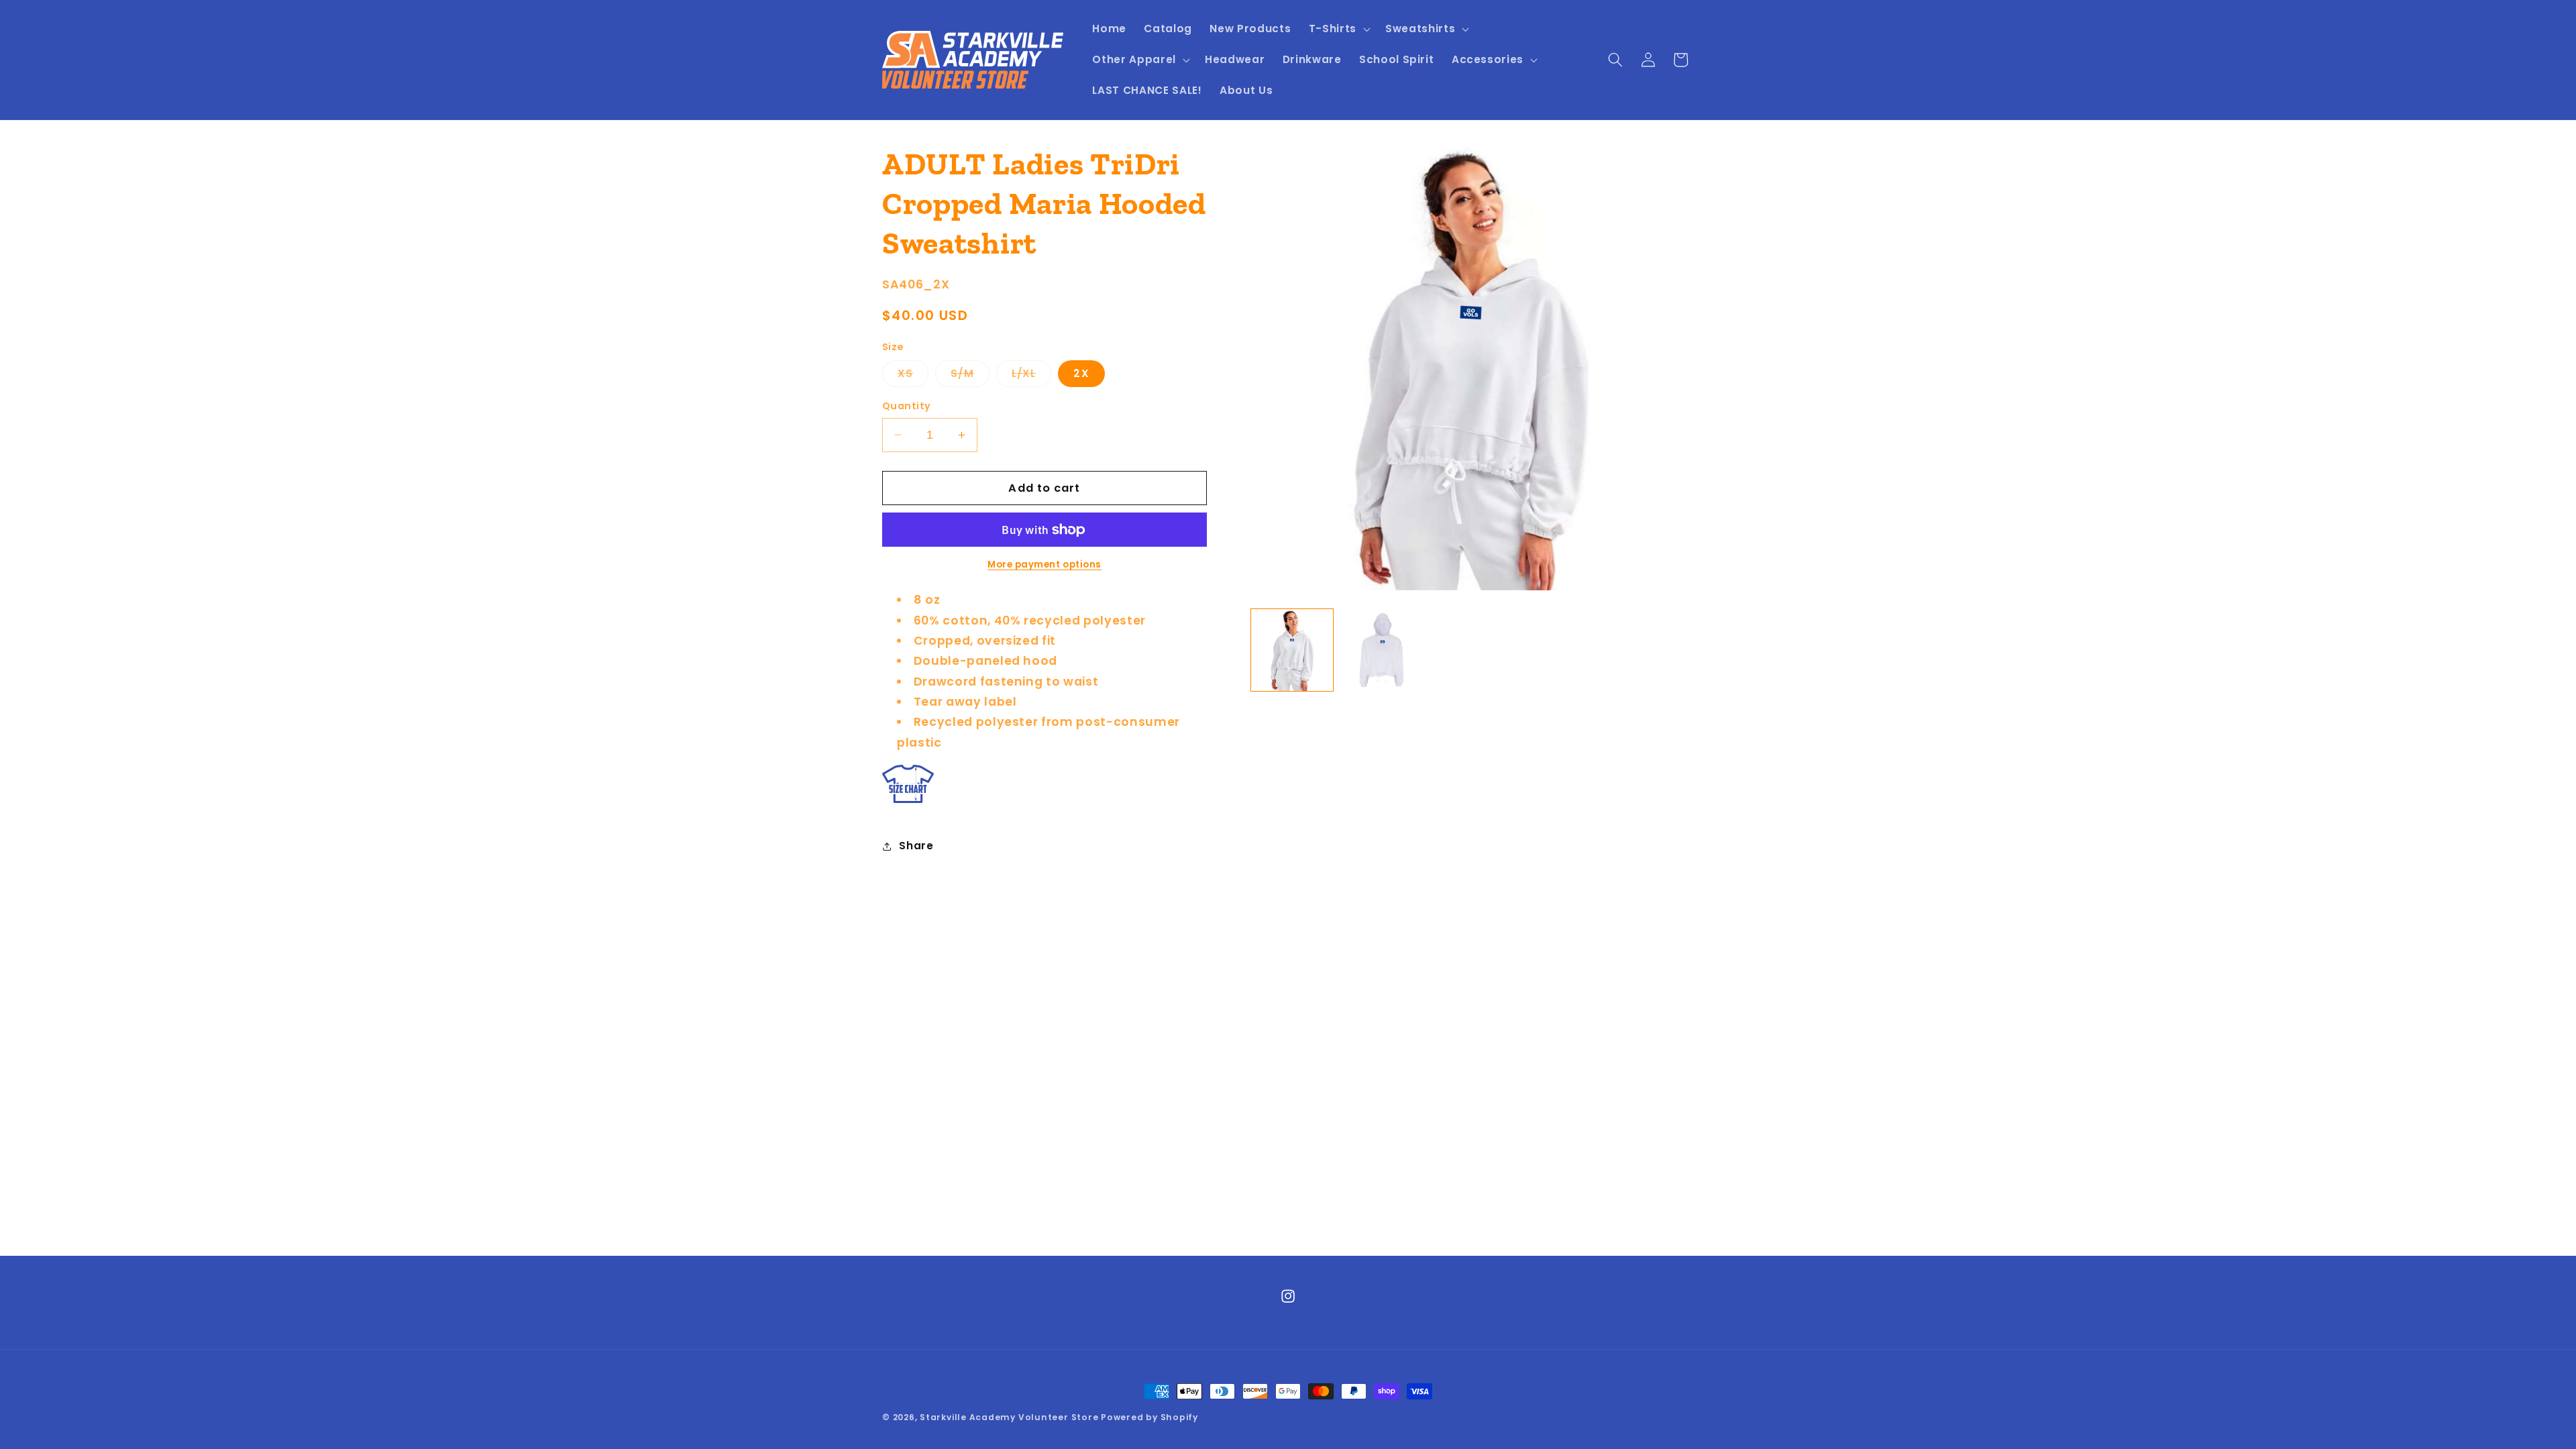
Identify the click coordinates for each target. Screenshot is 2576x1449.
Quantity (907, 406)
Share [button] (916, 846)
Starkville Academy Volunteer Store (1009, 1417)
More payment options (1044, 565)
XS (913, 376)
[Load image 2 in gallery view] (1381, 650)
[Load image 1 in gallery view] (1292, 650)
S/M (970, 376)
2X (1081, 373)
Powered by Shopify (1149, 1417)
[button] (1338, 29)
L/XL (1031, 376)
